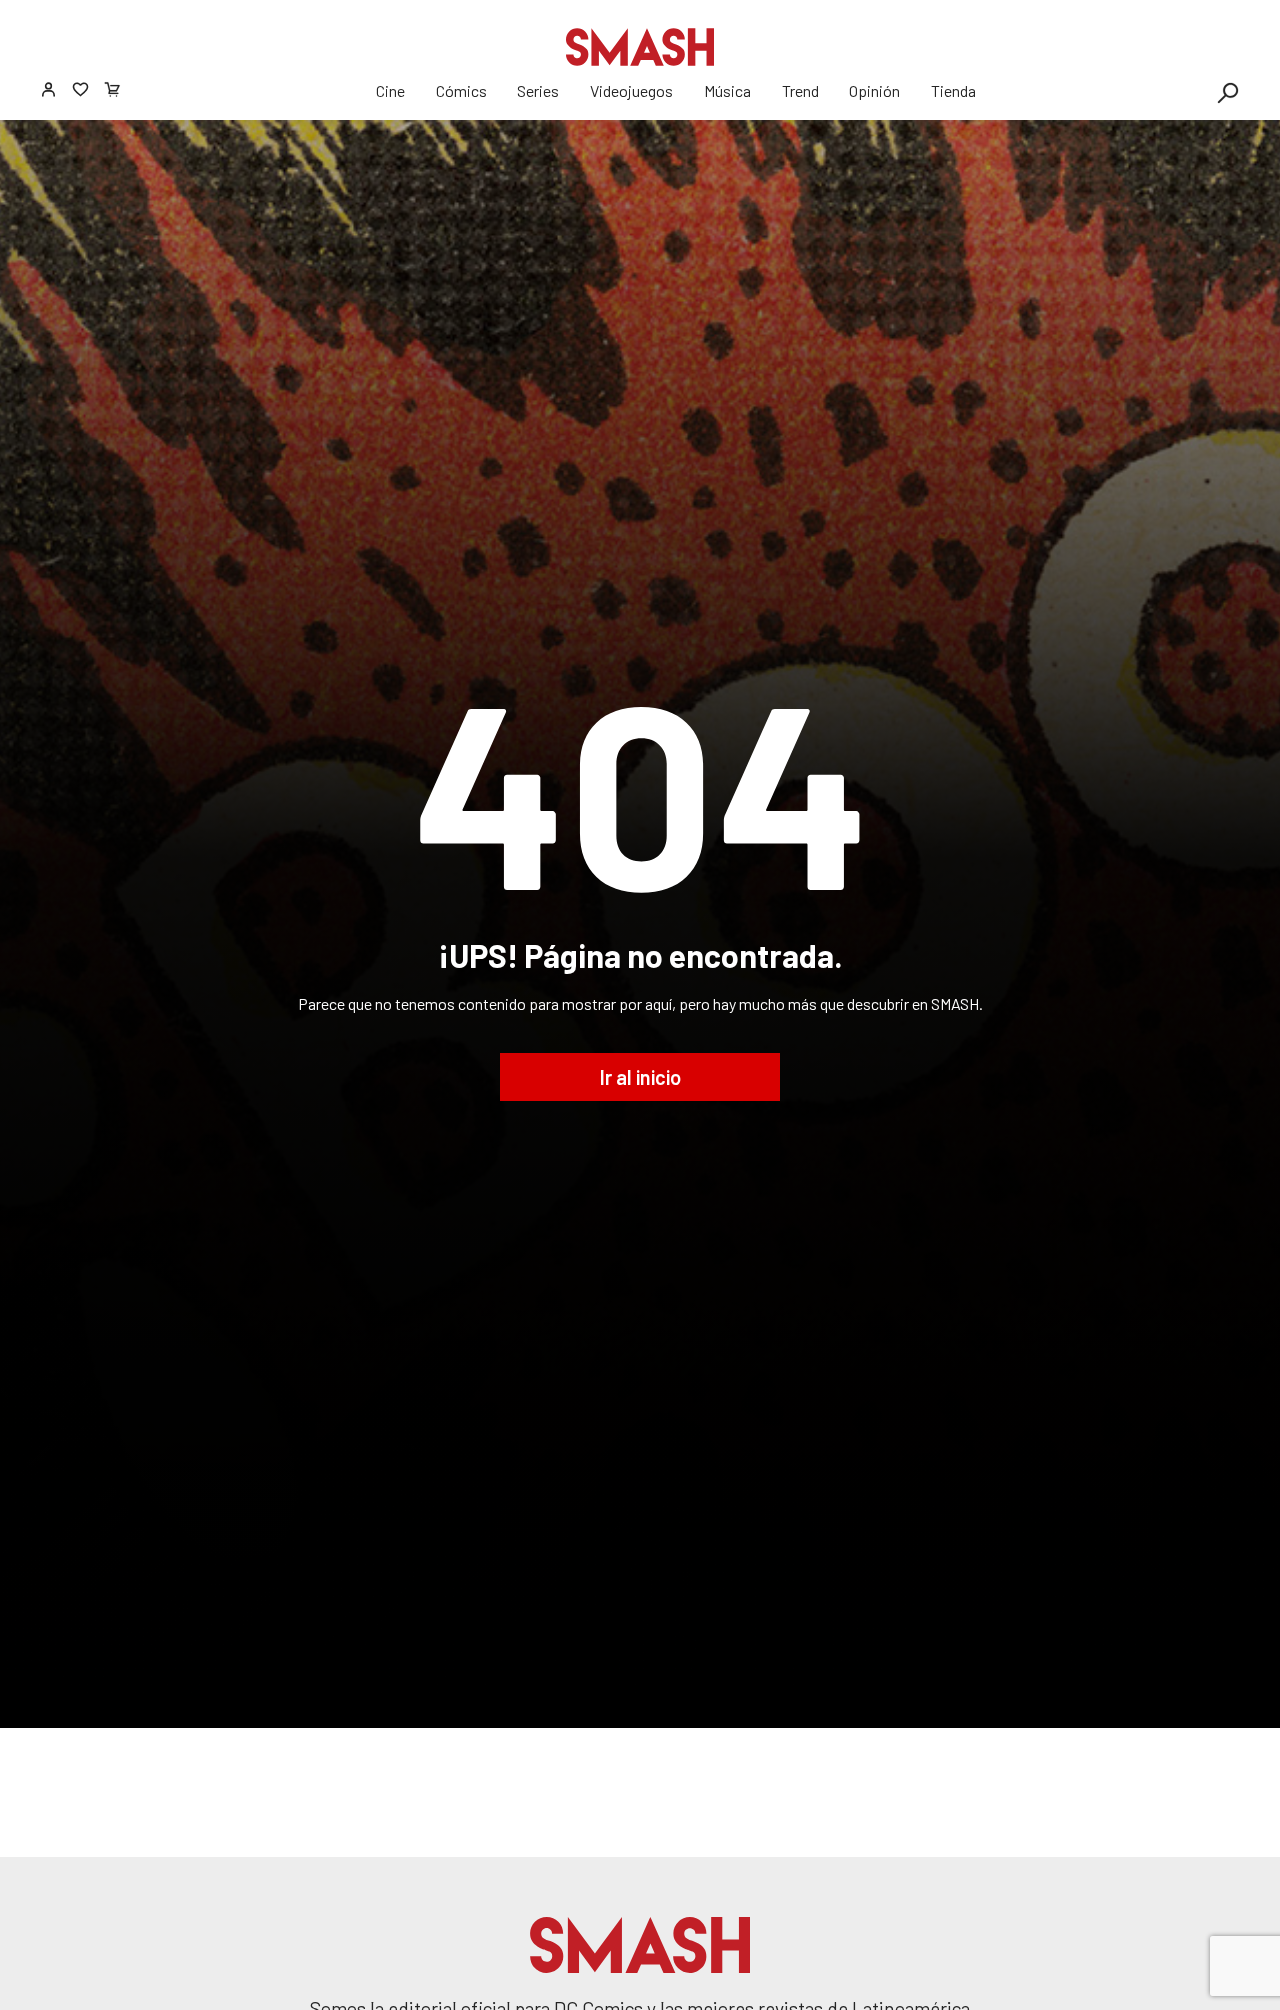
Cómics (461, 90)
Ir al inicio (640, 1077)
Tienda (953, 90)
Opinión (874, 90)
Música (727, 90)
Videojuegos (631, 90)
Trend (800, 90)
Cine (390, 90)
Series (538, 90)
